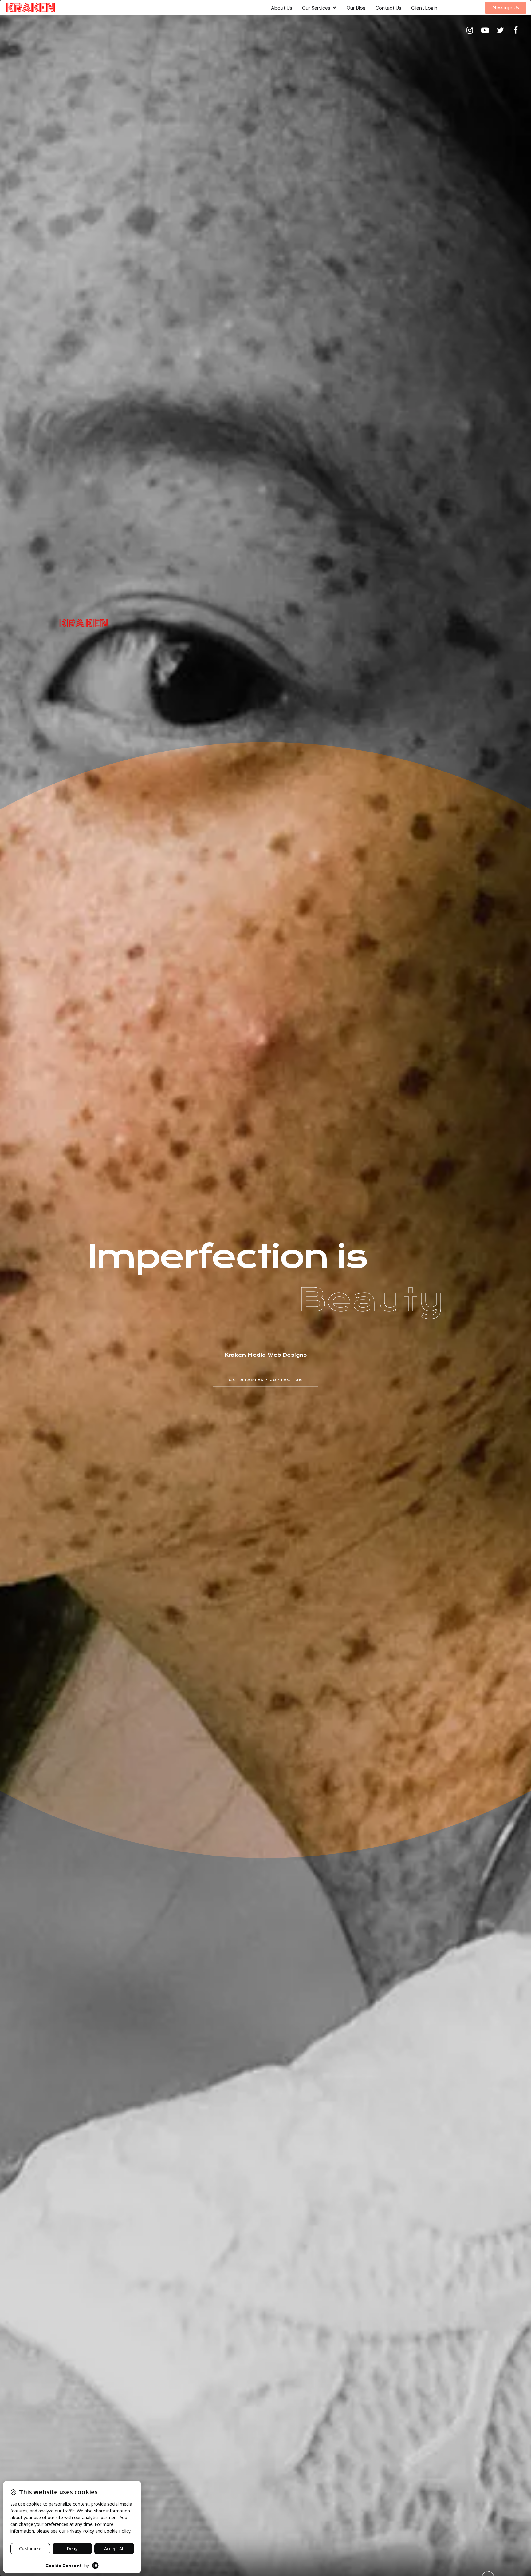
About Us (282, 8)
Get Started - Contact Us (265, 1380)
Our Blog (356, 8)
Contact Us (388, 8)
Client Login (424, 8)
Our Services (316, 8)
